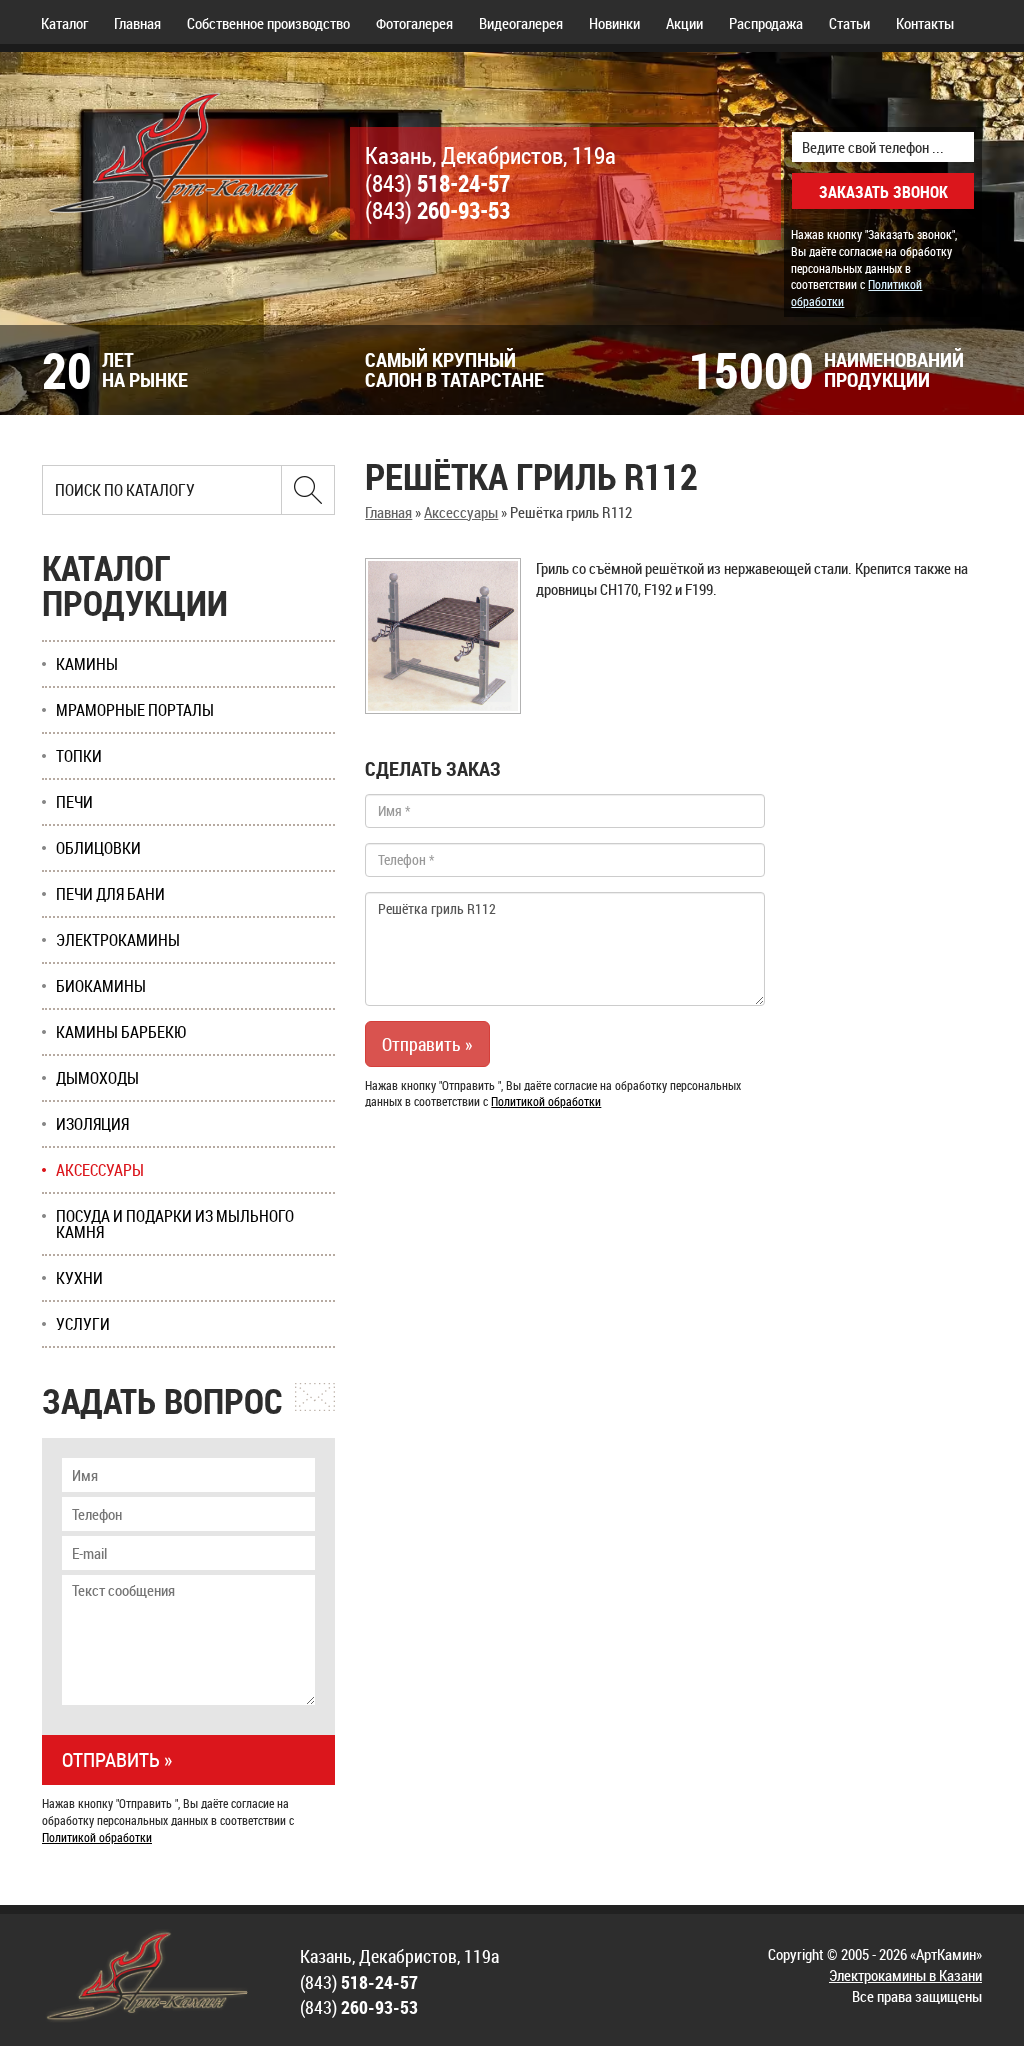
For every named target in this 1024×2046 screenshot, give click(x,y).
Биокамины (101, 986)
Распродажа (766, 23)
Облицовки (98, 848)
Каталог (64, 23)
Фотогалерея (414, 23)
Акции (684, 23)
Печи (74, 802)
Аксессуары (461, 512)
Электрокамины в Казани (905, 1975)
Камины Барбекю (121, 1032)
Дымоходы (97, 1078)
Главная (137, 23)
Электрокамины (118, 940)
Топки (79, 756)
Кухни (79, 1278)
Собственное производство (268, 23)
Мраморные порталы (135, 710)
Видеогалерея (521, 23)
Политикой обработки (546, 1101)
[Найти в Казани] (308, 490)
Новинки (614, 23)
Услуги (83, 1324)
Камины (87, 664)
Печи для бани (110, 894)
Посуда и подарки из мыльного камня (175, 1224)
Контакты (925, 23)
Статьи (849, 23)
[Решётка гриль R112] (443, 636)
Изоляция (92, 1124)
